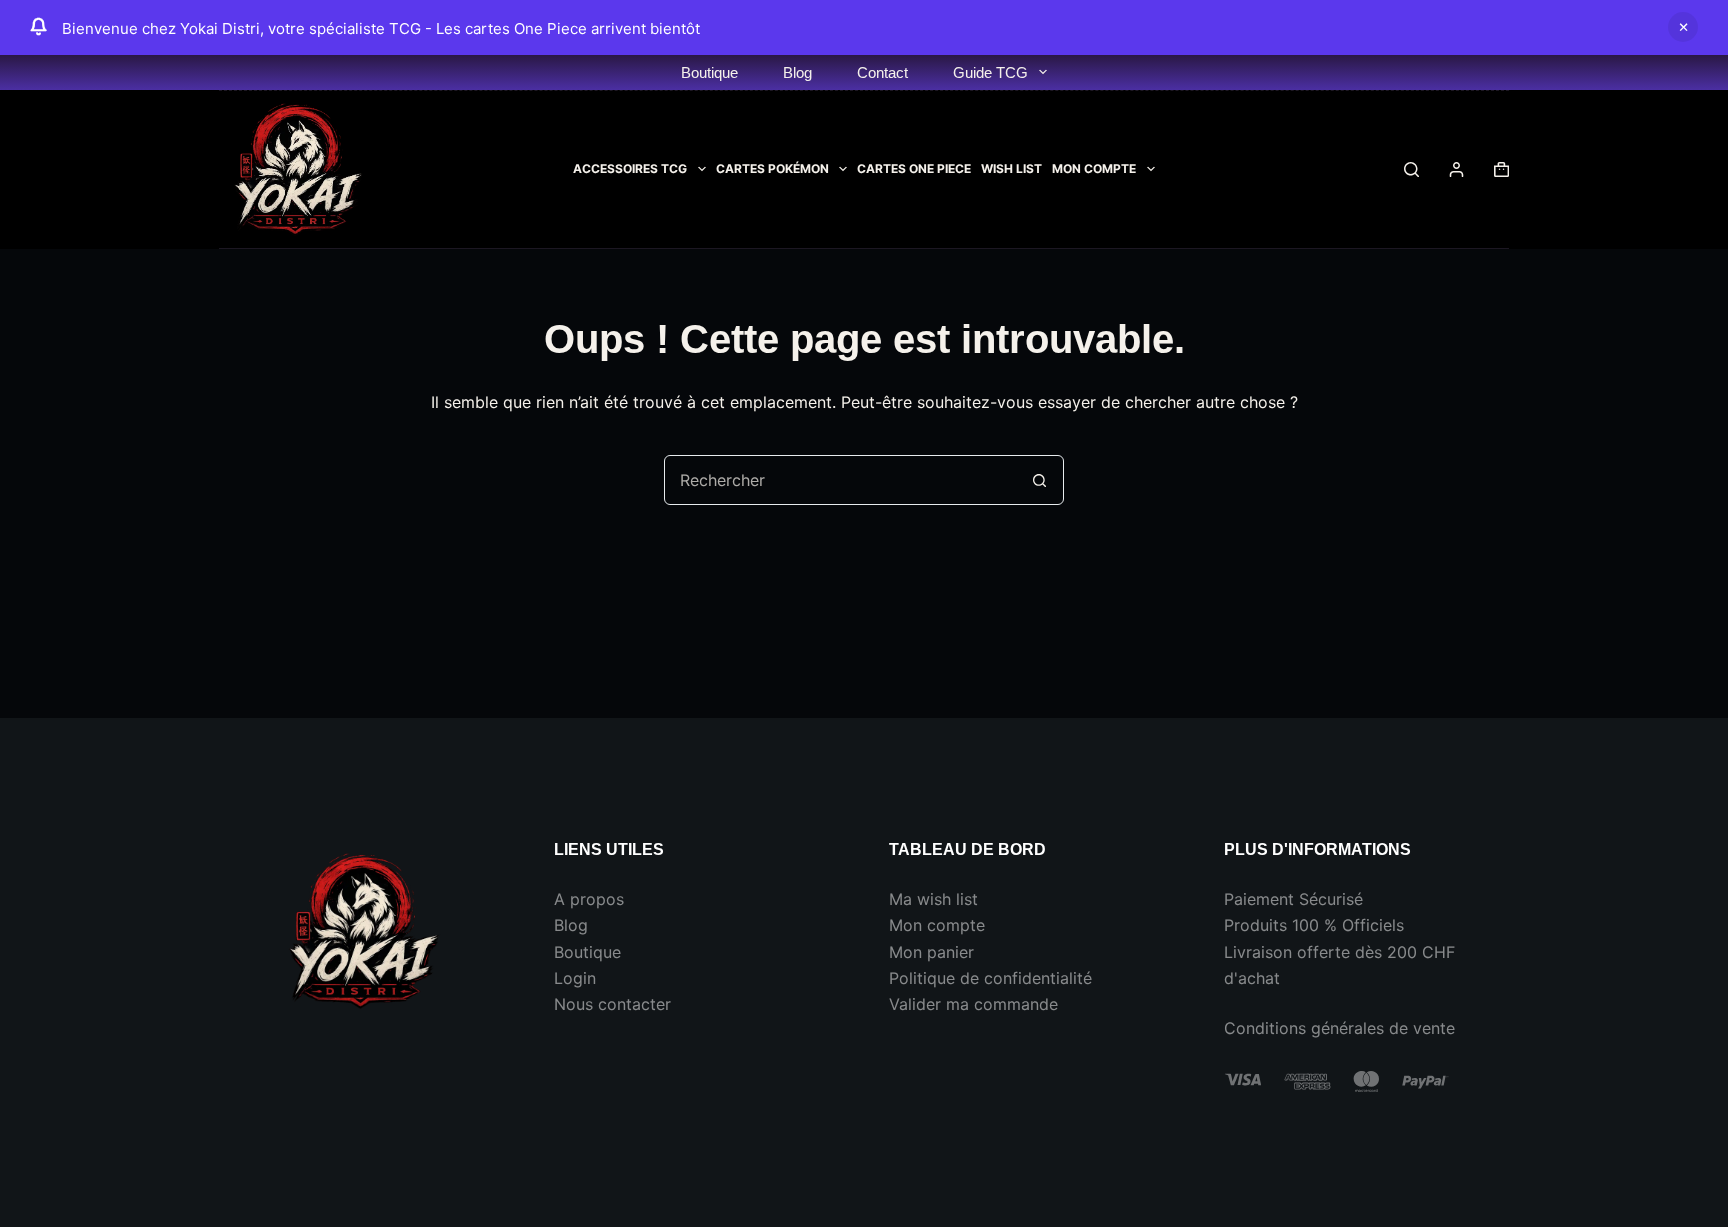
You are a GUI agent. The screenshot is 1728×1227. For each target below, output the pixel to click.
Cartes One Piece (914, 168)
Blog (797, 72)
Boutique (709, 72)
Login (575, 978)
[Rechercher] (1411, 169)
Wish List (1011, 168)
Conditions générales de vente (1339, 1028)
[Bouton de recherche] (1039, 480)
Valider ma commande (973, 1004)
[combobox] (840, 480)
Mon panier (931, 952)
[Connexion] (1456, 169)
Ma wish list (933, 899)
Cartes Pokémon (772, 168)
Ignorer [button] (1683, 27)
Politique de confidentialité (990, 978)
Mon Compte (1094, 168)
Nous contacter (612, 1004)
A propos (589, 899)
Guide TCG (990, 72)
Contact (882, 72)
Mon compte (937, 925)
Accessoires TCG (630, 168)
